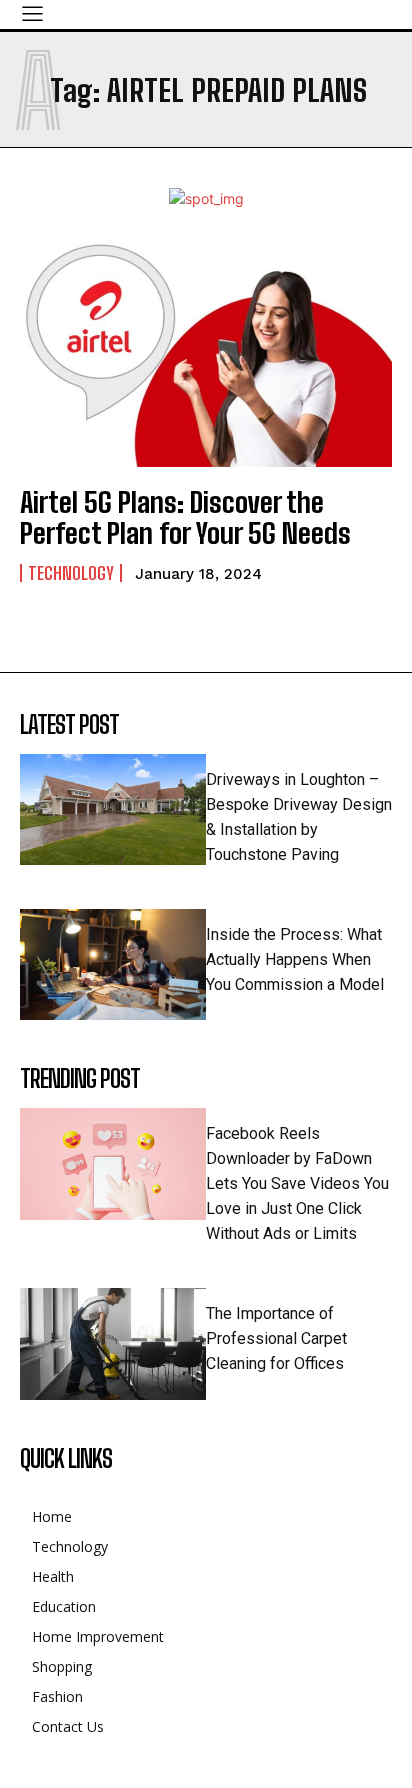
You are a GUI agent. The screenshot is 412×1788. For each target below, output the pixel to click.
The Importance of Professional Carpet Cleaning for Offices (276, 1338)
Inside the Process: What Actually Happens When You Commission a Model (295, 959)
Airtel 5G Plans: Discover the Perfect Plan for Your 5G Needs (185, 517)
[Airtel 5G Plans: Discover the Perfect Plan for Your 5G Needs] (206, 355)
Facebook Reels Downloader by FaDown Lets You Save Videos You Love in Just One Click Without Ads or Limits (297, 1183)
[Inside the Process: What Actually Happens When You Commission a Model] (113, 965)
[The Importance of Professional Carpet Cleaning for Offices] (113, 1344)
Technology (71, 573)
